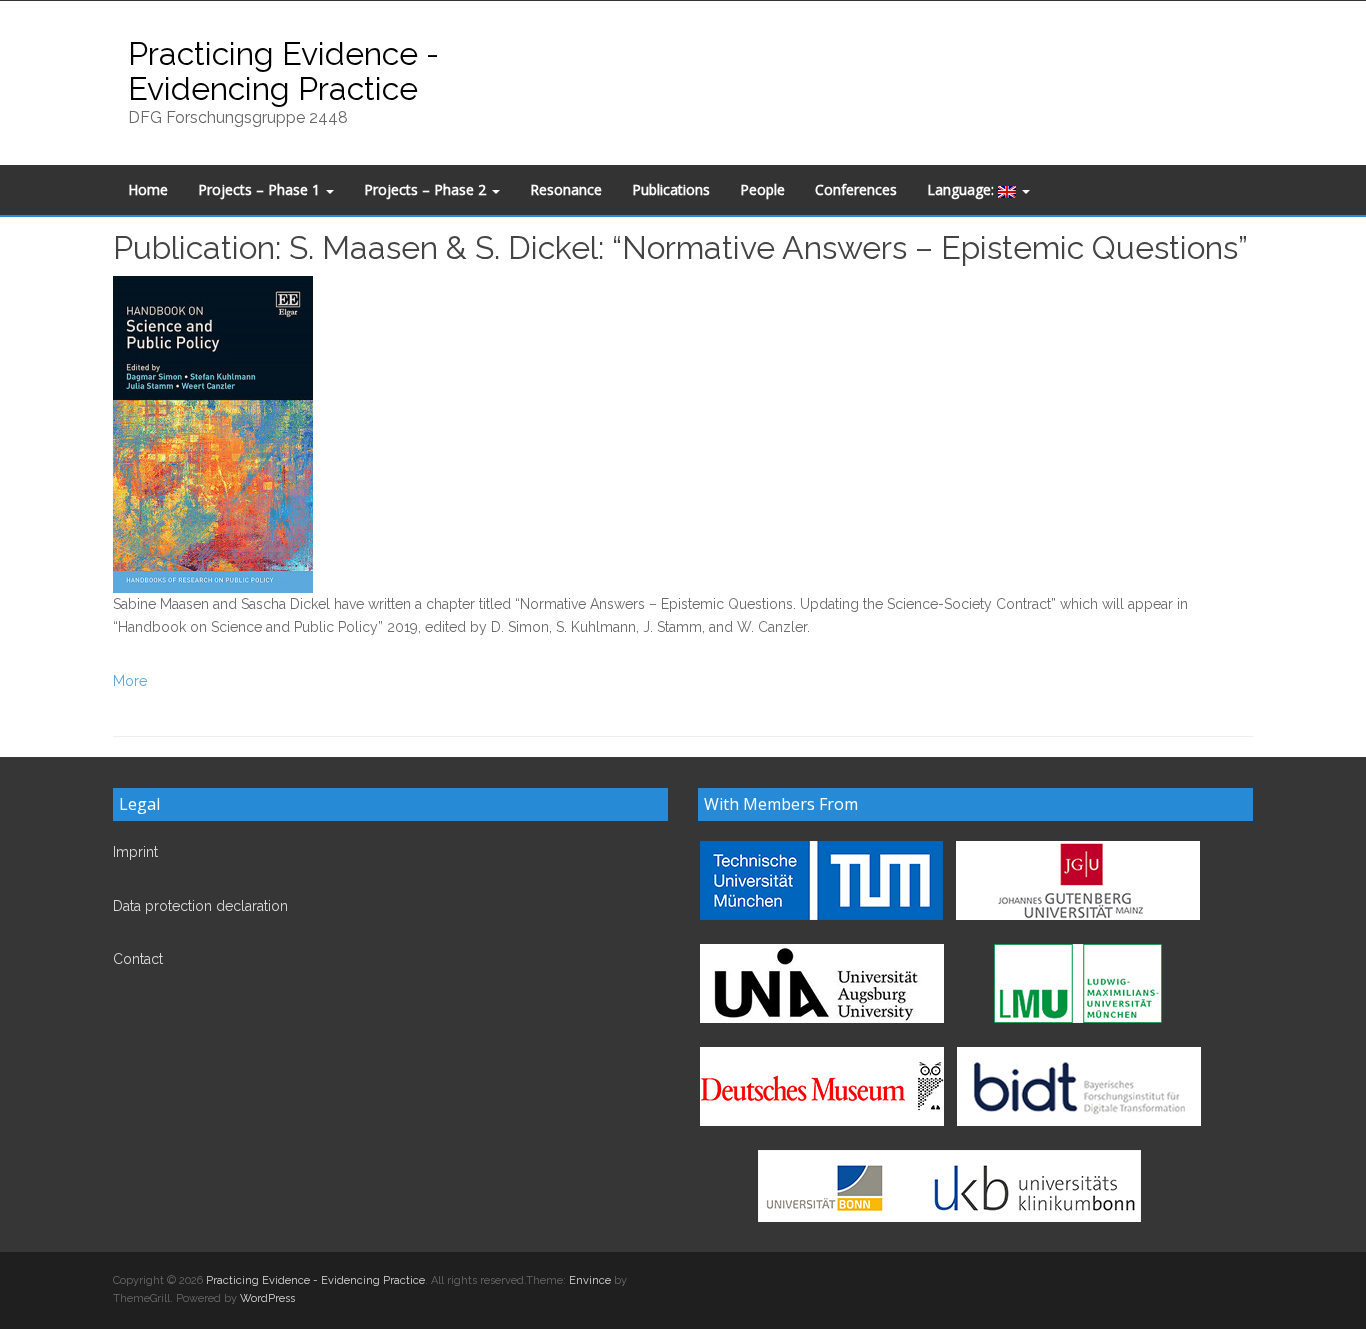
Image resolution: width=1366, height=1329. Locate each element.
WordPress (267, 1298)
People (762, 189)
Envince (590, 1280)
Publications (671, 189)
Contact (138, 959)
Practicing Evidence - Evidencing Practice (283, 71)
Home (148, 189)
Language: (962, 189)
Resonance (566, 189)
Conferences (856, 189)
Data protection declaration (200, 906)
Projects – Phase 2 (427, 189)
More (130, 681)
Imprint (135, 852)
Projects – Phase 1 (261, 189)
